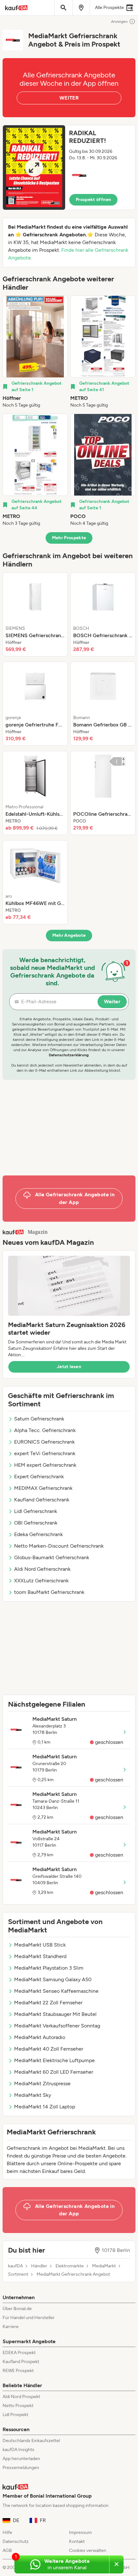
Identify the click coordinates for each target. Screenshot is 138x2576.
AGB (7, 2550)
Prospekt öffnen (93, 200)
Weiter (112, 1002)
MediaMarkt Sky (33, 2095)
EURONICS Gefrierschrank (44, 1442)
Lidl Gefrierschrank (36, 1511)
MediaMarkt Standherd (40, 1956)
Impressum (80, 2532)
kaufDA (15, 2266)
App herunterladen (21, 2459)
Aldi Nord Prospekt (21, 2397)
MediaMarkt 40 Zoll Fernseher (49, 2049)
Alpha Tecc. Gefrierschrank (45, 1430)
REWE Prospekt (18, 2371)
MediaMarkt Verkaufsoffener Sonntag (57, 2026)
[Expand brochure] (34, 167)
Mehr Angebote (69, 935)
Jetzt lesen (69, 1367)
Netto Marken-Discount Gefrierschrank (59, 1546)
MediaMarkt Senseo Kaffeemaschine (56, 1991)
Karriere (11, 2327)
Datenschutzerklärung (69, 1055)
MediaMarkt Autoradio (40, 2037)
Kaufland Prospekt (21, 2362)
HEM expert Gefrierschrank (45, 1465)
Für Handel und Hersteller (29, 2318)
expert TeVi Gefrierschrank (45, 1453)
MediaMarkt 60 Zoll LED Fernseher (54, 2072)
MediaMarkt (104, 2266)
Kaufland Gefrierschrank (42, 1500)
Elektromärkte (70, 2266)
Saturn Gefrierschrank (39, 1419)
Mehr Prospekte (69, 538)
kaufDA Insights (18, 2450)
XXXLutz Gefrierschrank (41, 1581)
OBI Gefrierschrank (36, 1523)
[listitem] (35, 352)
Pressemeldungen (21, 2468)
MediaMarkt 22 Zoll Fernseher (48, 2003)
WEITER (69, 98)
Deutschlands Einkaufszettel (31, 2441)
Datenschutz (16, 2541)
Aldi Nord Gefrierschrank (42, 1569)
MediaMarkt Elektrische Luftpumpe (54, 2060)
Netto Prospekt (18, 2406)
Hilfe (7, 2532)
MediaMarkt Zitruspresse (42, 2084)
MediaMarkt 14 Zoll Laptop (45, 2107)
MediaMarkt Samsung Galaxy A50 (53, 1979)
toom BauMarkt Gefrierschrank (49, 1592)
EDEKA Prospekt (19, 2353)
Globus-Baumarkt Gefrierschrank (52, 1557)
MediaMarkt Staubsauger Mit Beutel (55, 2014)
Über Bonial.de (17, 2309)
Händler (39, 2266)
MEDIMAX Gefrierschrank (43, 1488)
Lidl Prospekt (15, 2415)
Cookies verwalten (88, 2550)
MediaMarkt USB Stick (40, 1945)
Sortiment (18, 2274)
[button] (69, 167)
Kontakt (77, 2541)
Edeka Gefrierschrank (39, 1534)
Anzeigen (119, 22)
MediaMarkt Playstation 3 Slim (49, 1968)
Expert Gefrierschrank (39, 1477)
